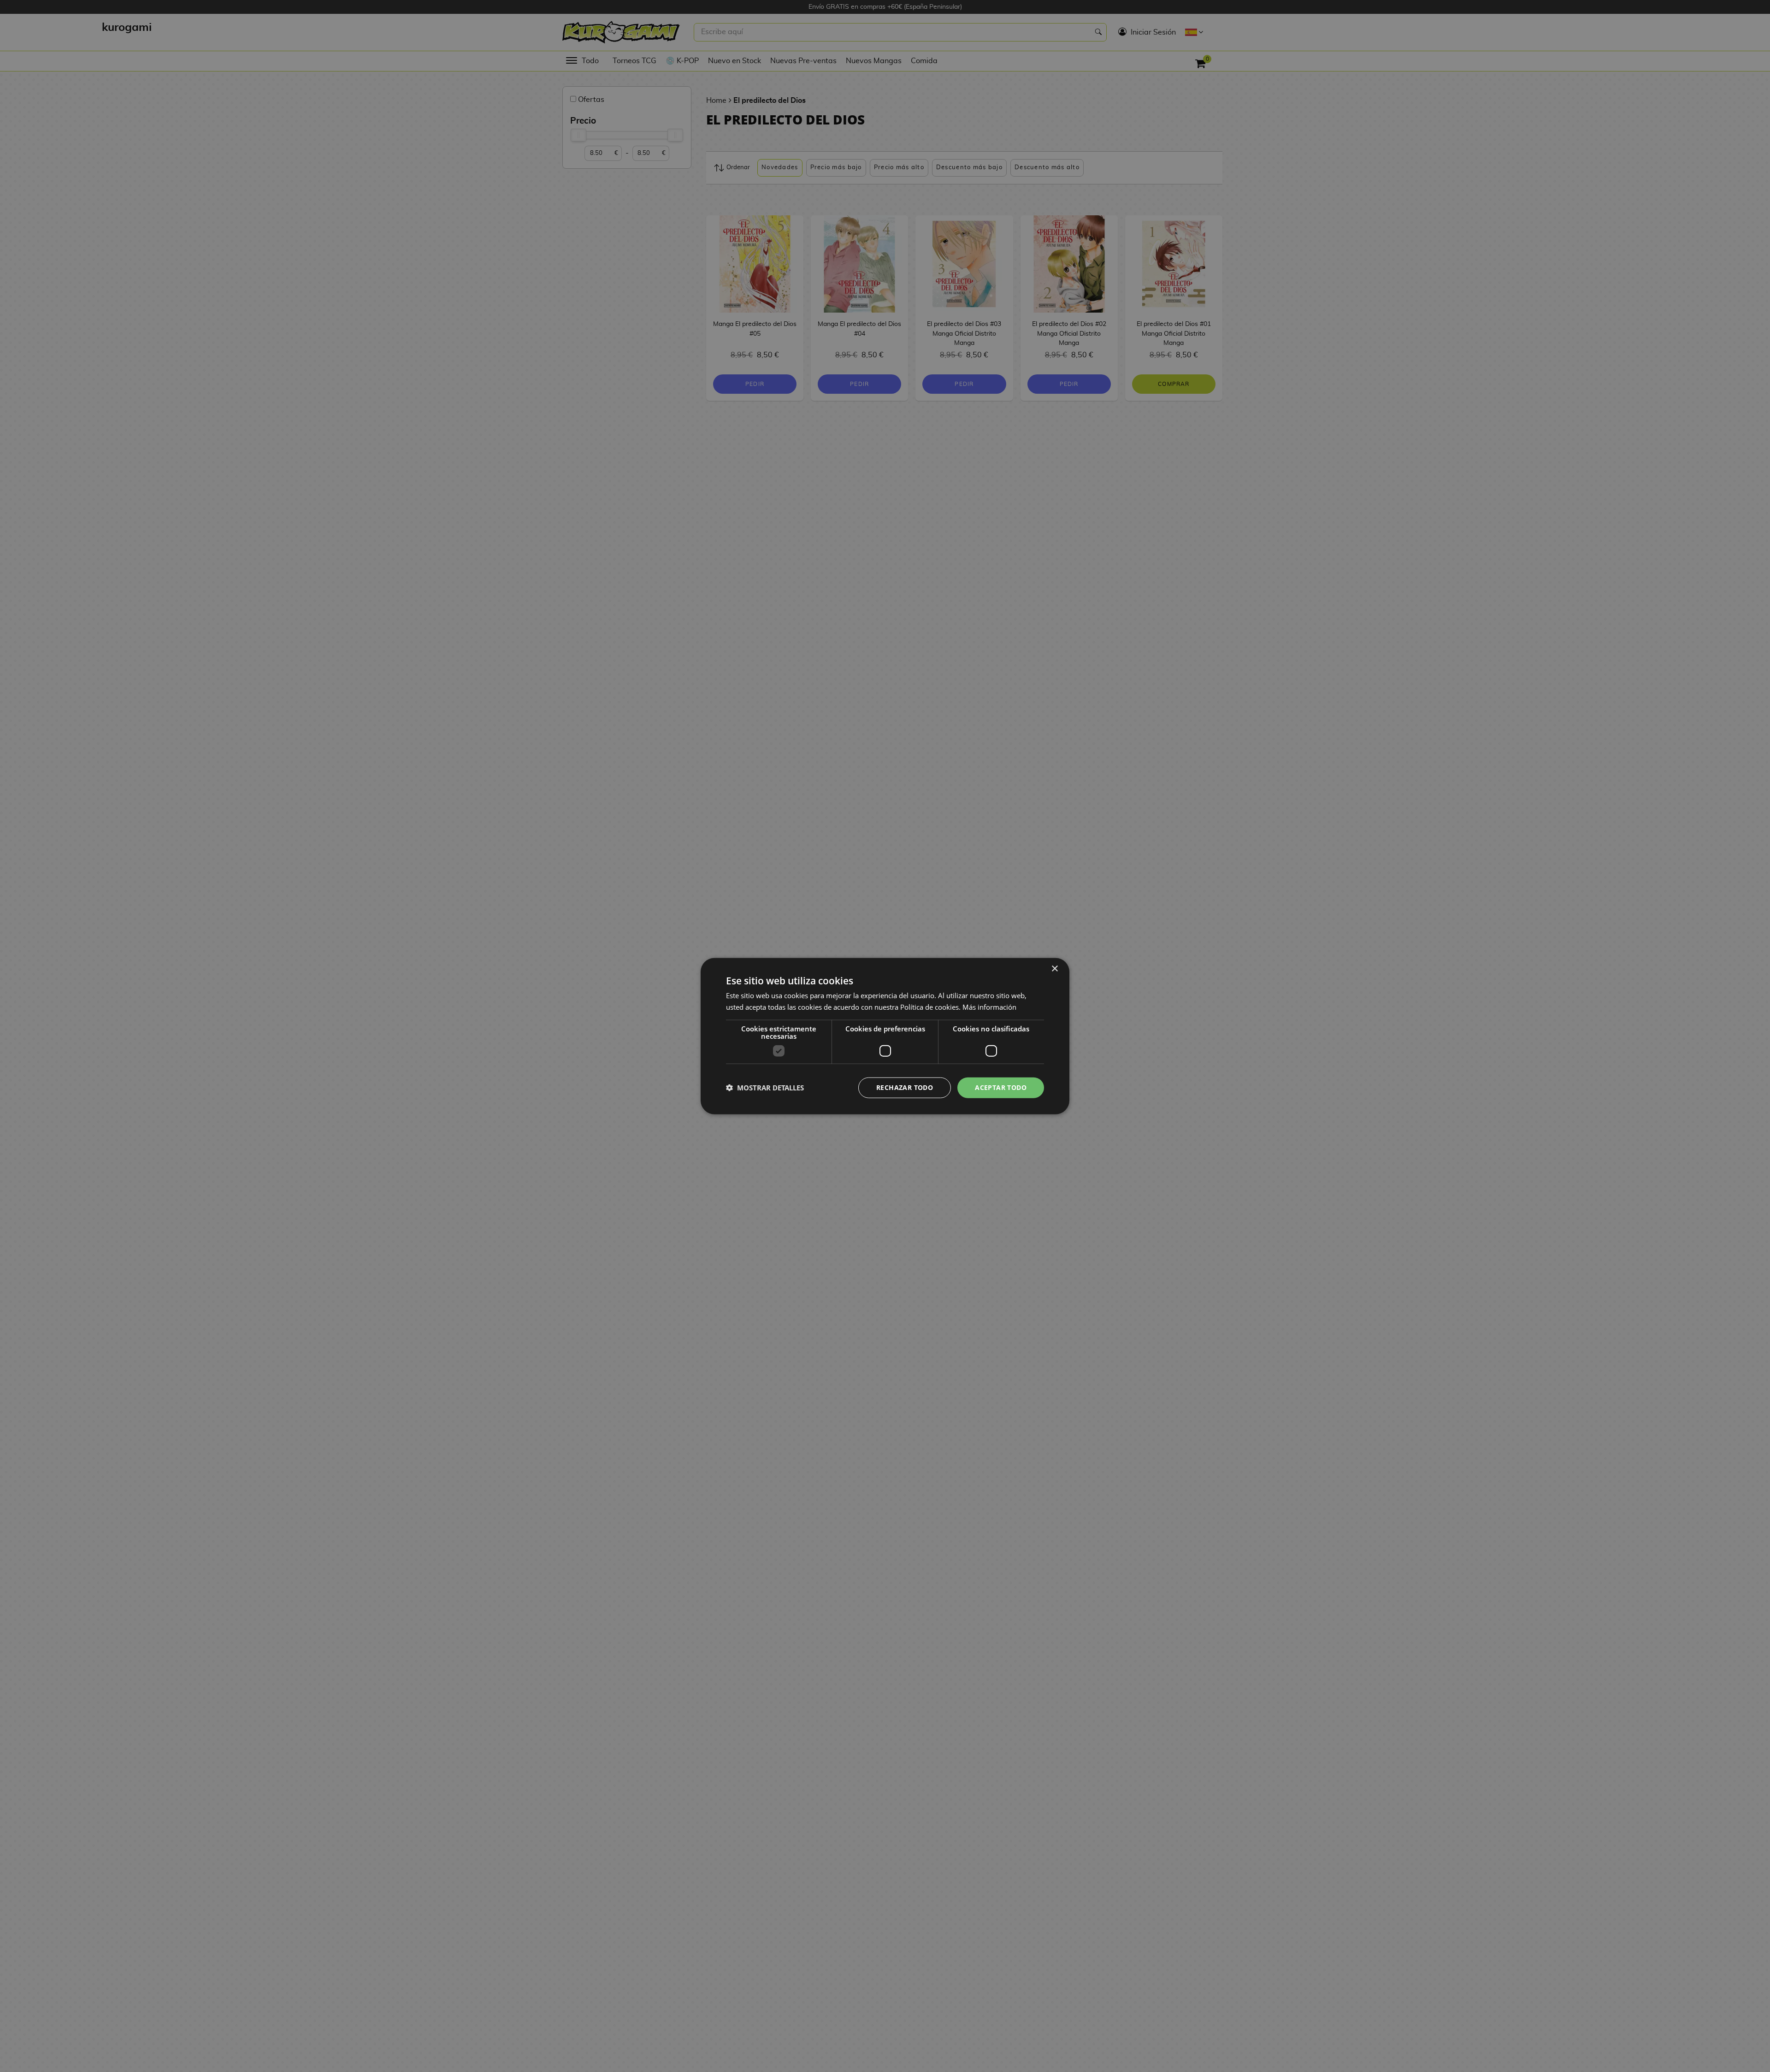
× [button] (1054, 969)
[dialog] (885, 1036)
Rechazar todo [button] (905, 1087)
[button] (765, 1088)
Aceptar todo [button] (1001, 1087)
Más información (989, 1007)
